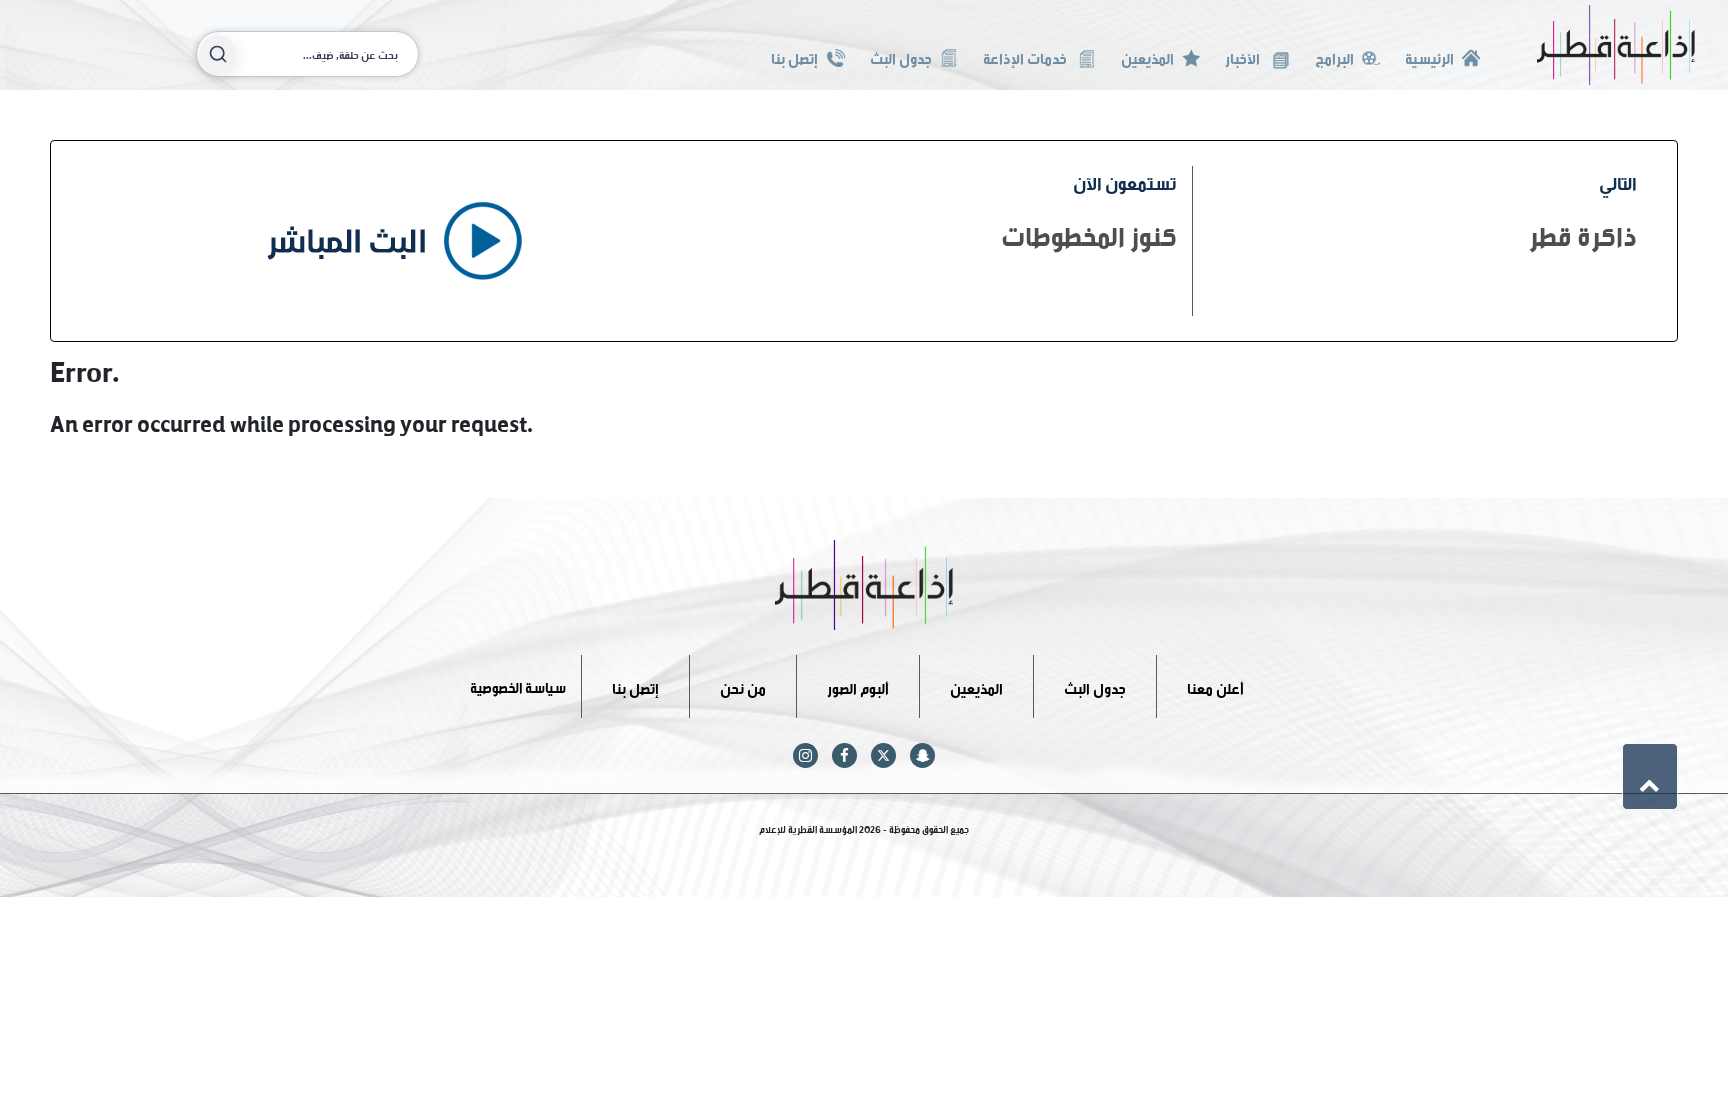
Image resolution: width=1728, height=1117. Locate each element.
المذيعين (1147, 56)
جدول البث (901, 56)
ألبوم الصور (858, 685)
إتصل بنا (794, 56)
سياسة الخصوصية (518, 685)
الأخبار (1244, 56)
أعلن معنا (1215, 685)
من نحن (743, 685)
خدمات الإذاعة (1026, 56)
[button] (1650, 776)
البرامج (1334, 56)
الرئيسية (1429, 56)
